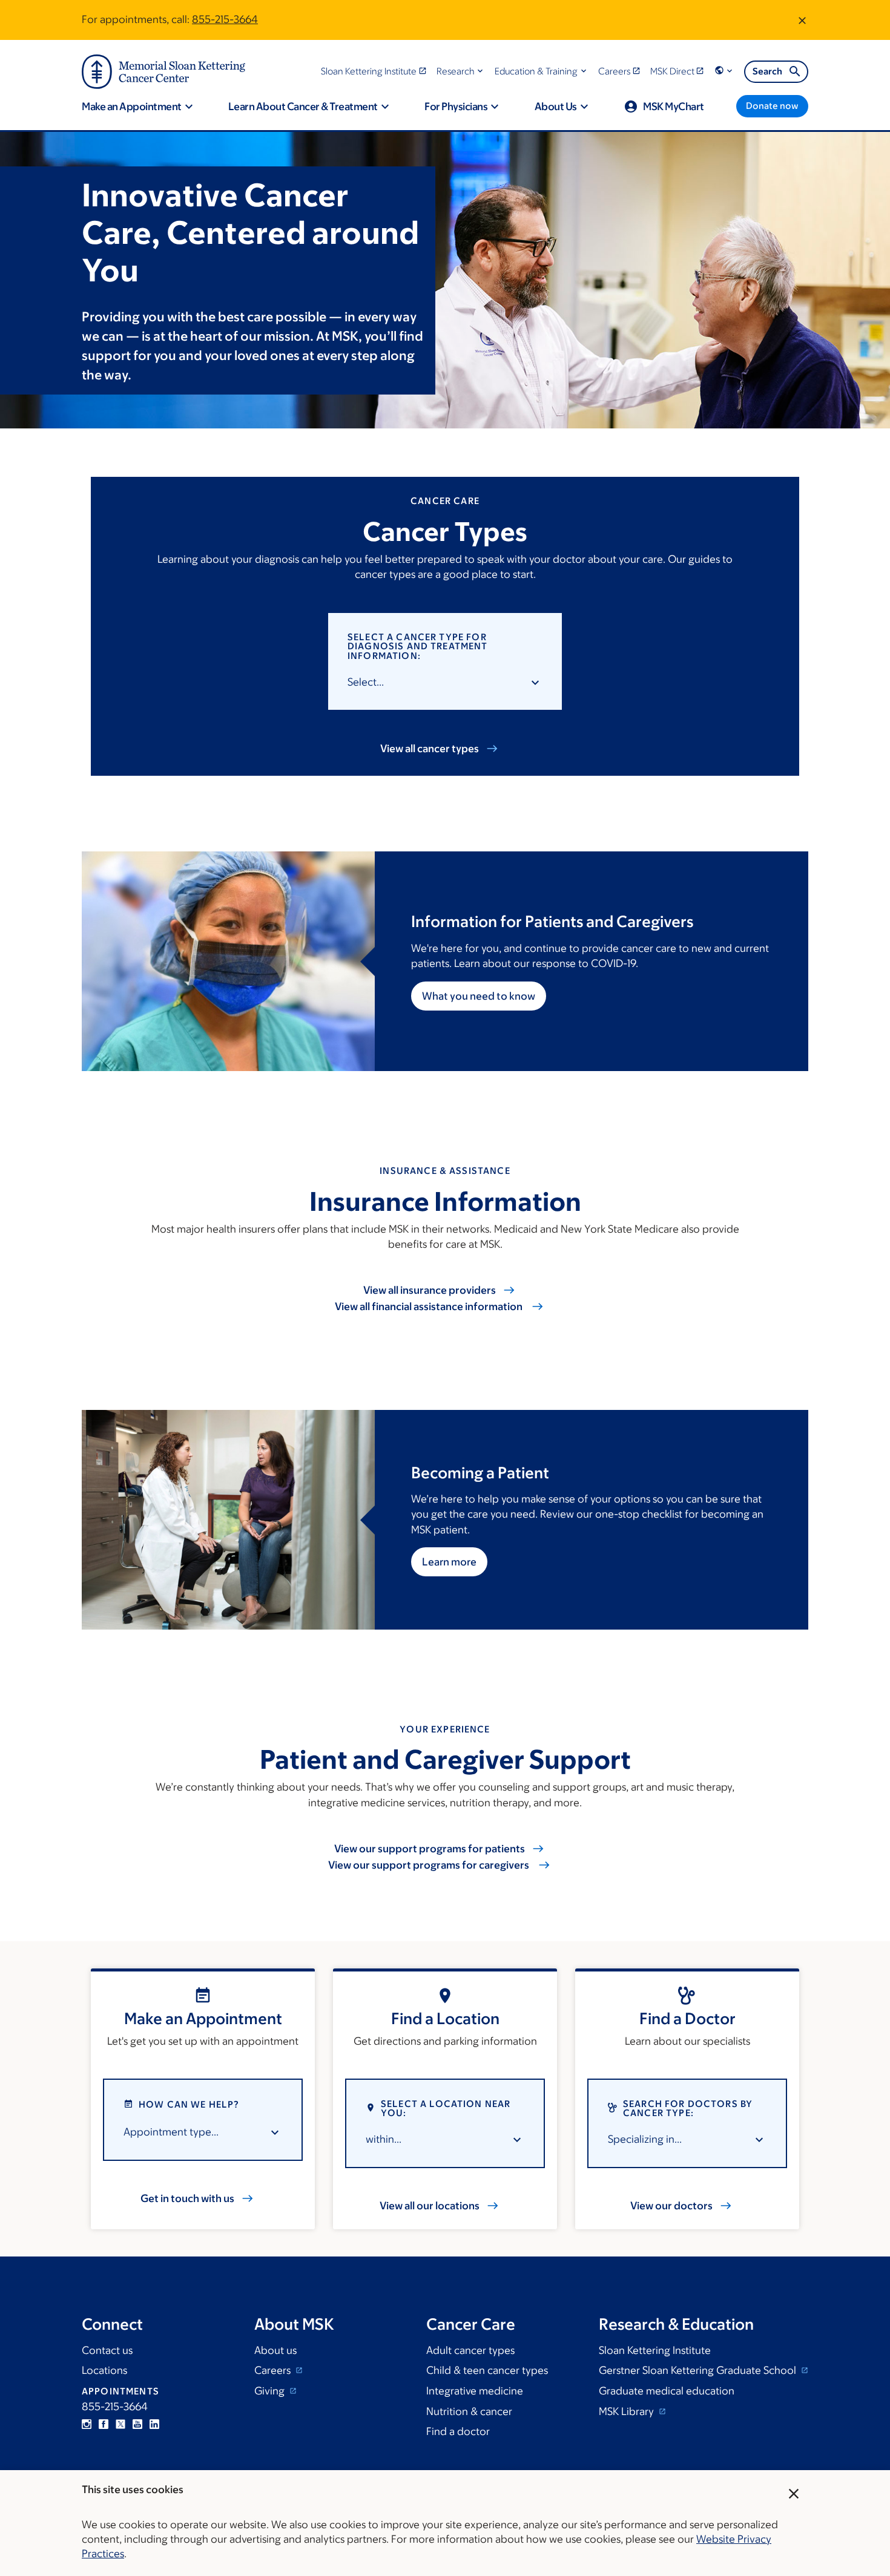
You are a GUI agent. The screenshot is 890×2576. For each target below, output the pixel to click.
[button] (461, 71)
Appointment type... (171, 2132)
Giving (271, 2391)
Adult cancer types (470, 2350)
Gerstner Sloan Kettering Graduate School (699, 2370)
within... (384, 2139)
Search (767, 71)
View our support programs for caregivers (430, 1865)
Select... (366, 682)
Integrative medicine (475, 2391)
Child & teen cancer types (487, 2370)
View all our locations (430, 2206)
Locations (104, 2370)
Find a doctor (458, 2431)
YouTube (137, 2424)
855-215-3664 (225, 19)
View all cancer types (430, 749)
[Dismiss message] (802, 20)
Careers (274, 2370)
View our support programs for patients (430, 1849)
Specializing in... (645, 2139)
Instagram (87, 2424)
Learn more (449, 1562)
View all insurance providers (430, 1290)
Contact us (107, 2350)
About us (275, 2350)
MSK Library (628, 2411)
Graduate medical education (667, 2391)
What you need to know (479, 996)
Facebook (104, 2424)
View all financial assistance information (430, 1306)
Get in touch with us (187, 2198)
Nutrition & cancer (469, 2411)
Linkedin (154, 2424)
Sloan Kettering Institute (655, 2350)
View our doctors (671, 2206)
